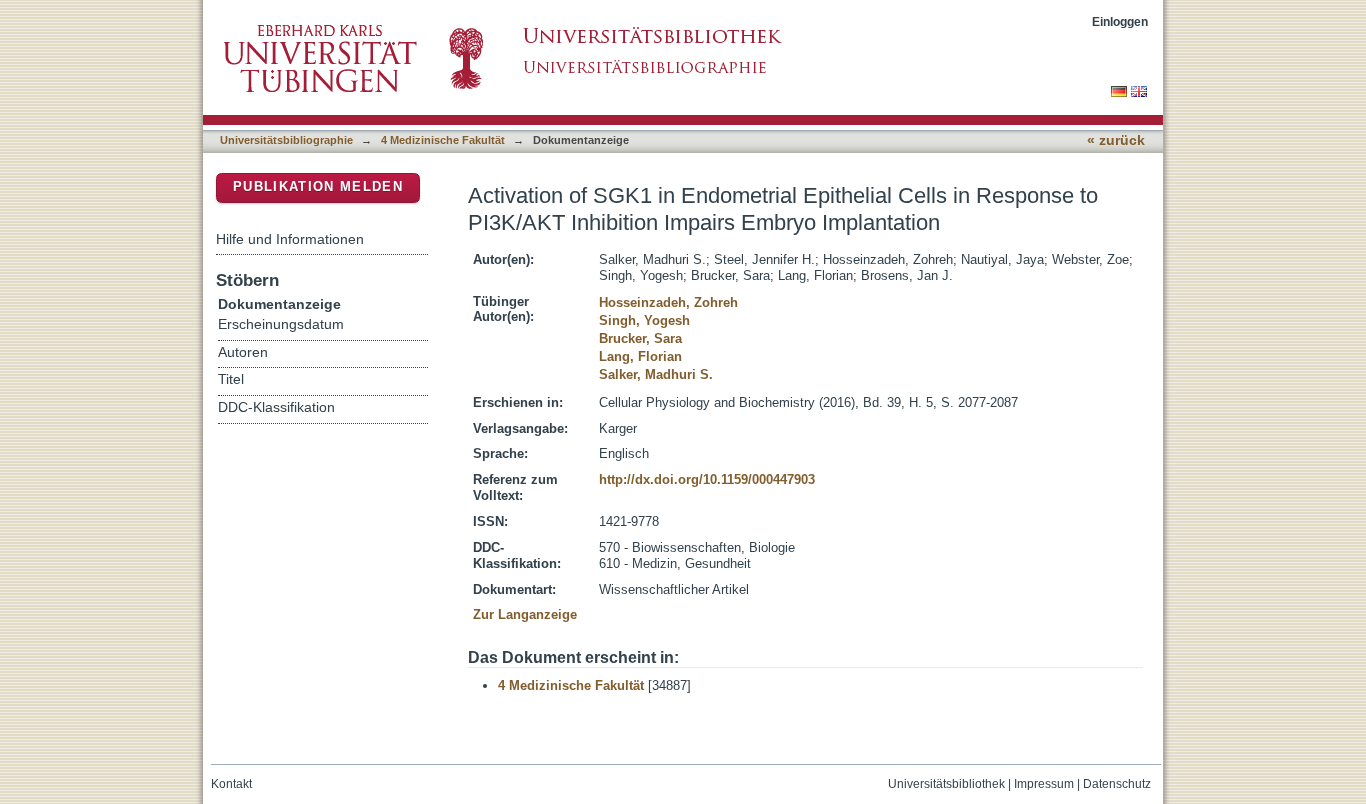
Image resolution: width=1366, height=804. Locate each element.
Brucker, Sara (640, 338)
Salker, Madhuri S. (656, 374)
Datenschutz (1117, 784)
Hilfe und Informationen (290, 239)
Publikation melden (318, 186)
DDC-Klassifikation (276, 407)
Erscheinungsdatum (281, 324)
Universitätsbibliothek (946, 784)
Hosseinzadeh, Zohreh (668, 302)
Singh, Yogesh (644, 320)
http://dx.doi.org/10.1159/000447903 (707, 479)
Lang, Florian (640, 356)
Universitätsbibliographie (286, 140)
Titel (231, 379)
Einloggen (1120, 21)
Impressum (1044, 784)
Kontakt (231, 784)
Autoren (243, 352)
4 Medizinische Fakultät (443, 140)
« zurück (1116, 140)
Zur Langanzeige (525, 614)
